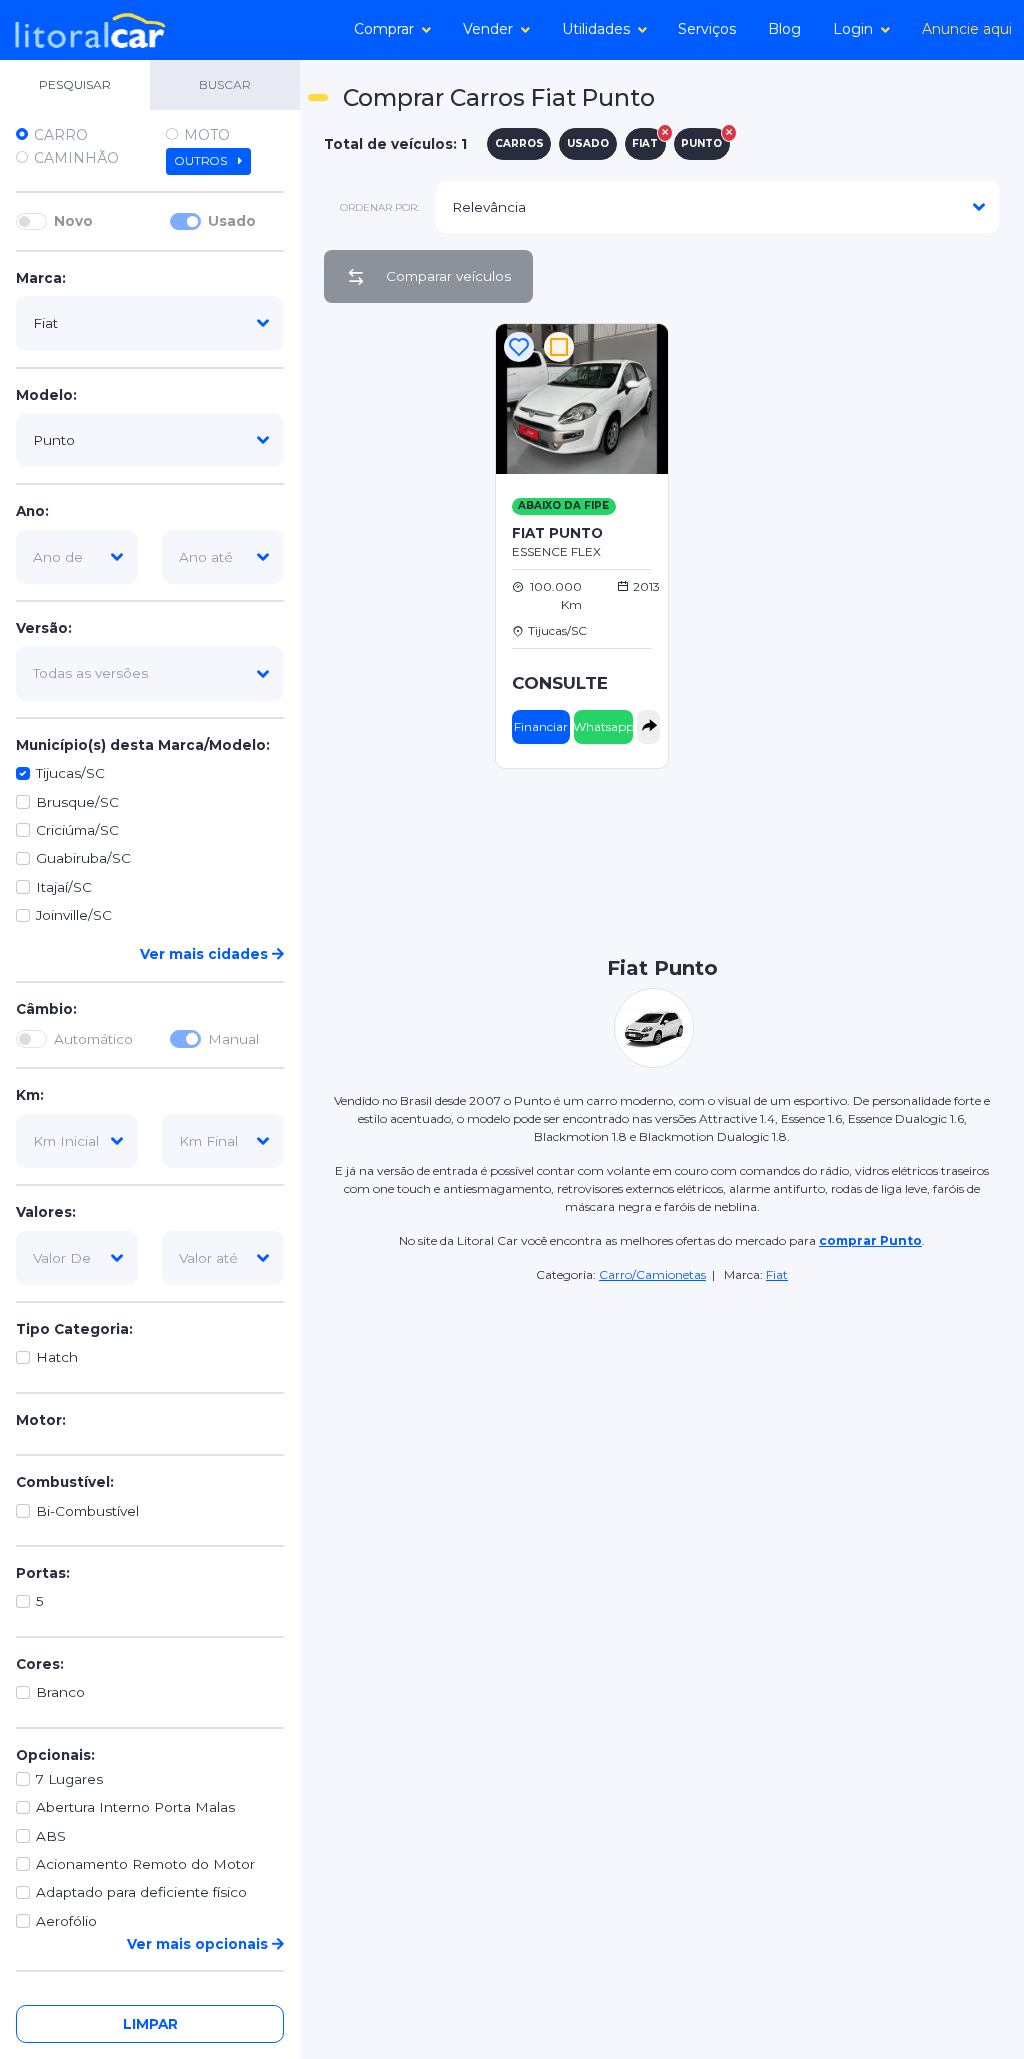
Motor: (41, 1420)
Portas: (43, 1573)
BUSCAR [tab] (225, 84)
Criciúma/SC (77, 830)
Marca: (41, 278)
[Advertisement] (936, 619)
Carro (61, 135)
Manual (233, 1039)
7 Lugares (69, 1779)
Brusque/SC (77, 802)
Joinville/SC (74, 915)
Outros (202, 161)
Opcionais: (55, 1755)
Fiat (777, 1274)
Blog (784, 29)
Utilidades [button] (596, 29)
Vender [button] (488, 29)
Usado (232, 221)
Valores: (46, 1212)
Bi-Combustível (87, 1511)
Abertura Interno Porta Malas (135, 1807)
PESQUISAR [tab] (75, 84)
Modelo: (46, 395)
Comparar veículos (448, 276)
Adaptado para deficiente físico (141, 1892)
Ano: (32, 511)
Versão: (44, 628)
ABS (51, 1836)
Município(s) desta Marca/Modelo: (143, 745)
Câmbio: (46, 1009)
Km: (30, 1095)
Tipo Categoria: (74, 1329)
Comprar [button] (384, 29)
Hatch (57, 1357)
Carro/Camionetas (652, 1274)
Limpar (150, 2024)
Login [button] (853, 29)
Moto (207, 135)
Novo (73, 221)
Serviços (707, 29)
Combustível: (65, 1482)
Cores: (40, 1664)
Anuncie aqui (967, 29)
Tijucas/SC (70, 773)
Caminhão (76, 158)
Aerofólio (66, 1921)
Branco (60, 1692)
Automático (93, 1039)
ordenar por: (379, 207)
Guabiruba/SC (83, 858)
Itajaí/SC (64, 887)
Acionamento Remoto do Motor (145, 1864)
